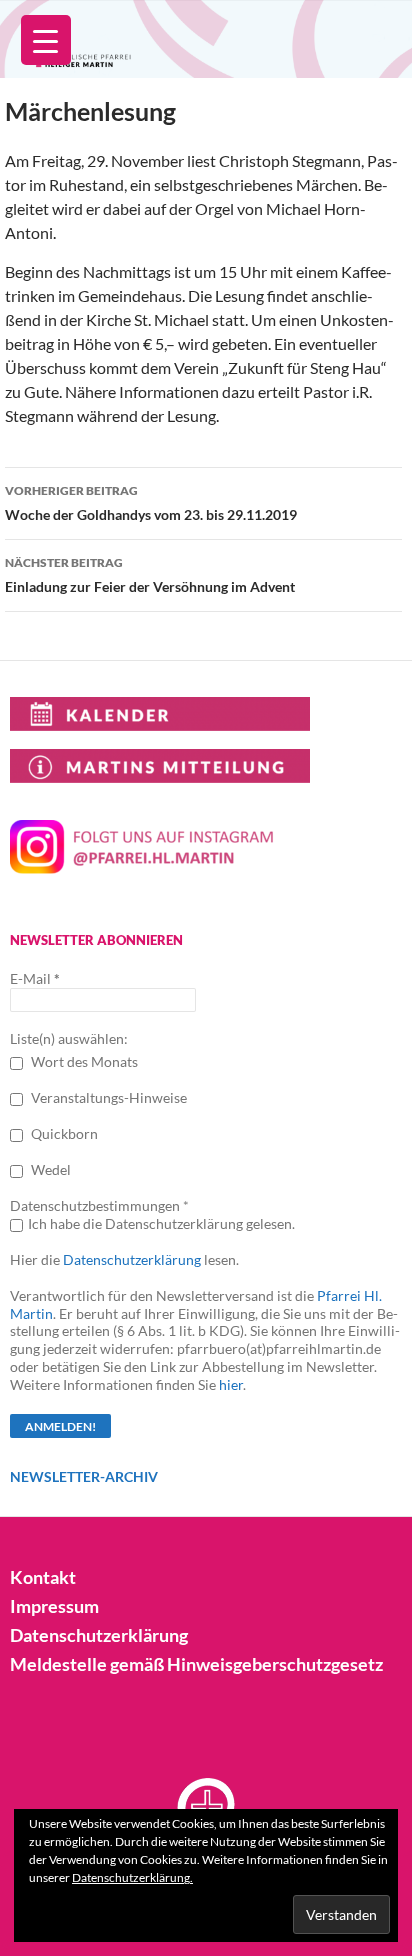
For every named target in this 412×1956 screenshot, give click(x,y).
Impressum (54, 1606)
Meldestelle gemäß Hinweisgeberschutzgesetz (196, 1664)
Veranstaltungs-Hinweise (107, 1097)
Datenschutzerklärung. (132, 1877)
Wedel (49, 1169)
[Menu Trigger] (46, 40)
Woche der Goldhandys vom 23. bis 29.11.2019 (151, 503)
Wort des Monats (83, 1061)
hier (231, 1384)
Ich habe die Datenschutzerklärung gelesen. (161, 1223)
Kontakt (43, 1577)
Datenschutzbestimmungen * (99, 1205)
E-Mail (35, 978)
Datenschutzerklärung (132, 1259)
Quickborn (63, 1133)
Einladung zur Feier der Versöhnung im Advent (150, 575)
